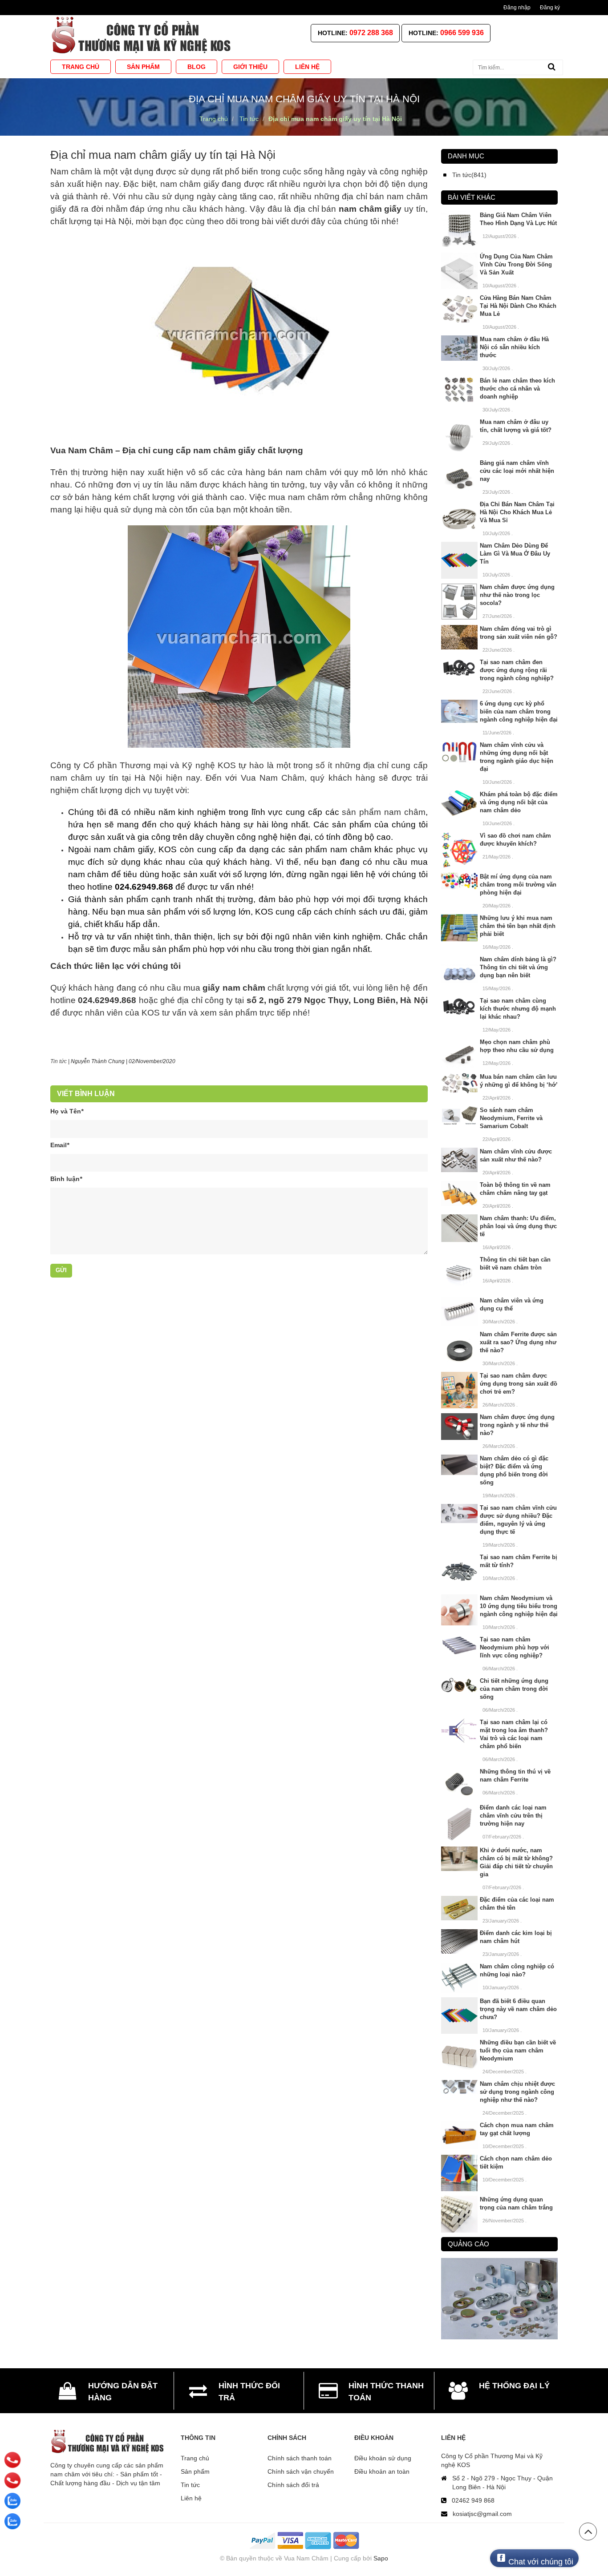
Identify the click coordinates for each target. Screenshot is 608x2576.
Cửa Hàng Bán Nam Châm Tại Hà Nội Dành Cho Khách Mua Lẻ (518, 306)
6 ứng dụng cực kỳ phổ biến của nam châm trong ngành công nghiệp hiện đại (519, 712)
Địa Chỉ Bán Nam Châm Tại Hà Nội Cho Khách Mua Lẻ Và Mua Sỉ (517, 512)
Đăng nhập (517, 8)
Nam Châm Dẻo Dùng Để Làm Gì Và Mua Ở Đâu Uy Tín (515, 554)
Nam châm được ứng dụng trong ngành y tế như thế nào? (517, 1425)
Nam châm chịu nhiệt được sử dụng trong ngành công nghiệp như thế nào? (517, 2092)
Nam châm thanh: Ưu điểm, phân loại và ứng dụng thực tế (518, 1226)
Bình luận (66, 1179)
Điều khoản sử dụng (383, 2458)
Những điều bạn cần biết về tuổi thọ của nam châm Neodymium (518, 2050)
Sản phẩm (195, 2471)
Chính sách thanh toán (300, 2458)
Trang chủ (195, 2458)
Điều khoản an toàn (382, 2471)
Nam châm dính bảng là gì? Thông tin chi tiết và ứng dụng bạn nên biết (518, 967)
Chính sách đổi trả (293, 2485)
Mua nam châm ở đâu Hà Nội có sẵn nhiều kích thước (514, 347)
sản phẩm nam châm (383, 812)
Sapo (381, 2558)
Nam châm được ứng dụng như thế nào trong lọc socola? (517, 595)
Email (60, 1145)
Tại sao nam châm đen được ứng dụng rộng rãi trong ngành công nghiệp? (517, 670)
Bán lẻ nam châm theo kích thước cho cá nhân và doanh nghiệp (517, 389)
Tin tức (59, 1061)
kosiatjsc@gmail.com (482, 2514)
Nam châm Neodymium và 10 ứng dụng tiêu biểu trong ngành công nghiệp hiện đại (519, 1606)
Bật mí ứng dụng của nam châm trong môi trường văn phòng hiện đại (518, 885)
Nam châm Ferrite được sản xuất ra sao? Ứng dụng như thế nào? (518, 1342)
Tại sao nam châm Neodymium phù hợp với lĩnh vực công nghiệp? (515, 1647)
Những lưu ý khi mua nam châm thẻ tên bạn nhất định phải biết (518, 926)
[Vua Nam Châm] (143, 35)
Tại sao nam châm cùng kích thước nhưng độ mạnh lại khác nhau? (518, 1009)
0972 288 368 (371, 33)
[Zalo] (12, 2501)
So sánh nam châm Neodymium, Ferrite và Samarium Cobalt (511, 1118)
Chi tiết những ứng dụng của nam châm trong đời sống (514, 1689)
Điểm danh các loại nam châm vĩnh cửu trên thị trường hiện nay (513, 1816)
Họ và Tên (67, 1111)
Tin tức (190, 2485)
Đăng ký (550, 8)
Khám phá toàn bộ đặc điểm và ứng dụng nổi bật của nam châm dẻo (519, 802)
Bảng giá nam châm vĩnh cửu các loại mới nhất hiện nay (517, 471)
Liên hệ (191, 2498)
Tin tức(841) (469, 175)
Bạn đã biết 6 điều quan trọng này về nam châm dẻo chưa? (518, 2009)
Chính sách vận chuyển (301, 2471)
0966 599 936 (462, 33)
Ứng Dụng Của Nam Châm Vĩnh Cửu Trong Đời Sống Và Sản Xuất (516, 264)
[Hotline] (13, 2460)
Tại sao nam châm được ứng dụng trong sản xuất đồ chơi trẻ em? (519, 1384)
